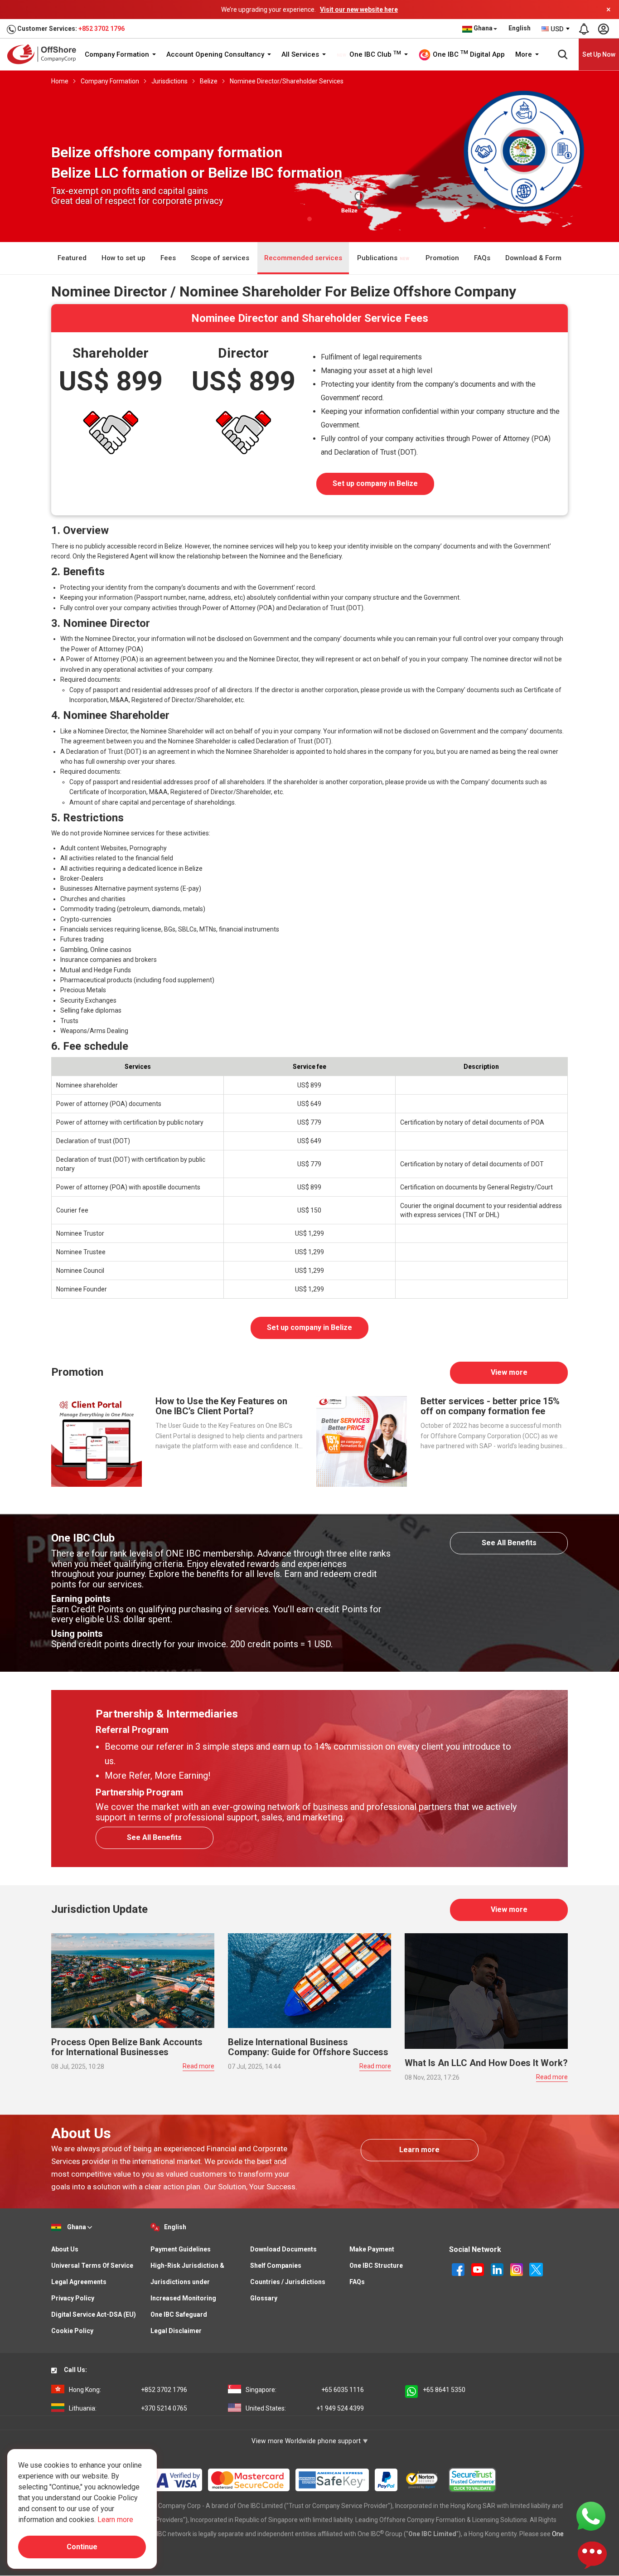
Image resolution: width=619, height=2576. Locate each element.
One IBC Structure (376, 2266)
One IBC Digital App (468, 54)
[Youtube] (478, 2269)
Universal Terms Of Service (92, 2266)
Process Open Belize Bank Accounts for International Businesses (127, 2047)
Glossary (264, 2298)
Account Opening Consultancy (216, 54)
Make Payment (372, 2249)
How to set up (123, 258)
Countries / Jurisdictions (288, 2282)
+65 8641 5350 (444, 2390)
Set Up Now (599, 54)
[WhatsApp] (591, 2516)
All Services (301, 54)
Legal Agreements (79, 2282)
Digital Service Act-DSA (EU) (94, 2314)
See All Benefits (509, 1543)
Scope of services (220, 258)
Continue (82, 2547)
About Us (65, 2249)
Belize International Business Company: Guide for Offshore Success (308, 2047)
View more (509, 1372)
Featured (72, 258)
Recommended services (303, 258)
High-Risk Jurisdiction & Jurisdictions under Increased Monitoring (187, 2282)
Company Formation (118, 54)
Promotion (442, 258)
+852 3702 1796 (102, 29)
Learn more (419, 2150)
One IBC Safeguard (179, 2314)
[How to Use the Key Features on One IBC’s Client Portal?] (97, 1441)
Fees (168, 258)
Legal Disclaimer (176, 2331)
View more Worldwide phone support (307, 2441)
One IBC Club (374, 54)
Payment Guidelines (181, 2249)
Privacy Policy (73, 2298)
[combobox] (556, 29)
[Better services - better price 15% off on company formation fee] (362, 1441)
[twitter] (536, 2269)
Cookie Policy (72, 2331)
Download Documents (283, 2249)
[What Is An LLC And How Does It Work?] (486, 1991)
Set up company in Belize (375, 483)
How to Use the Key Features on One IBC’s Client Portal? (221, 1406)
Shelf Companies (276, 2266)
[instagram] (517, 2269)
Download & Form (533, 258)
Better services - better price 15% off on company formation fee (490, 1406)
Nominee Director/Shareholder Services (287, 81)
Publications (378, 258)
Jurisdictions (169, 81)
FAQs (482, 258)
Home (60, 81)
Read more (198, 2066)
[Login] (603, 29)
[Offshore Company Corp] (45, 54)
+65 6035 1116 (305, 2390)
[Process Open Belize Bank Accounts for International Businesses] (133, 1980)
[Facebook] (459, 2269)
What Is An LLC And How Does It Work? (486, 2063)
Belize (209, 81)
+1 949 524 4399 (305, 2408)
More (525, 54)
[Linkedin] (498, 2269)
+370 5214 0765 (128, 2408)
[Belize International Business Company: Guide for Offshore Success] (309, 1980)
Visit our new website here (359, 10)
